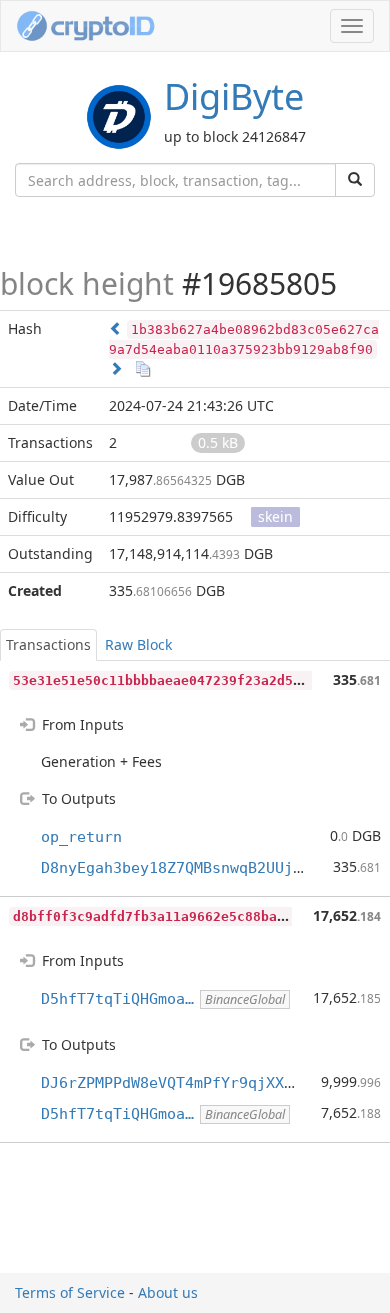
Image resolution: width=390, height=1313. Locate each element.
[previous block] (116, 328)
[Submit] (355, 180)
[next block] (116, 368)
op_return (81, 837)
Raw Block (138, 644)
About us (168, 1292)
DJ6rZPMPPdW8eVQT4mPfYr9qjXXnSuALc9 (194, 1083)
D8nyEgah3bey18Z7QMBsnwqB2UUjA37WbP (194, 868)
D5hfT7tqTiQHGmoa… (117, 999)
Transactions (48, 644)
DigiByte (234, 96)
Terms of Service (70, 1292)
